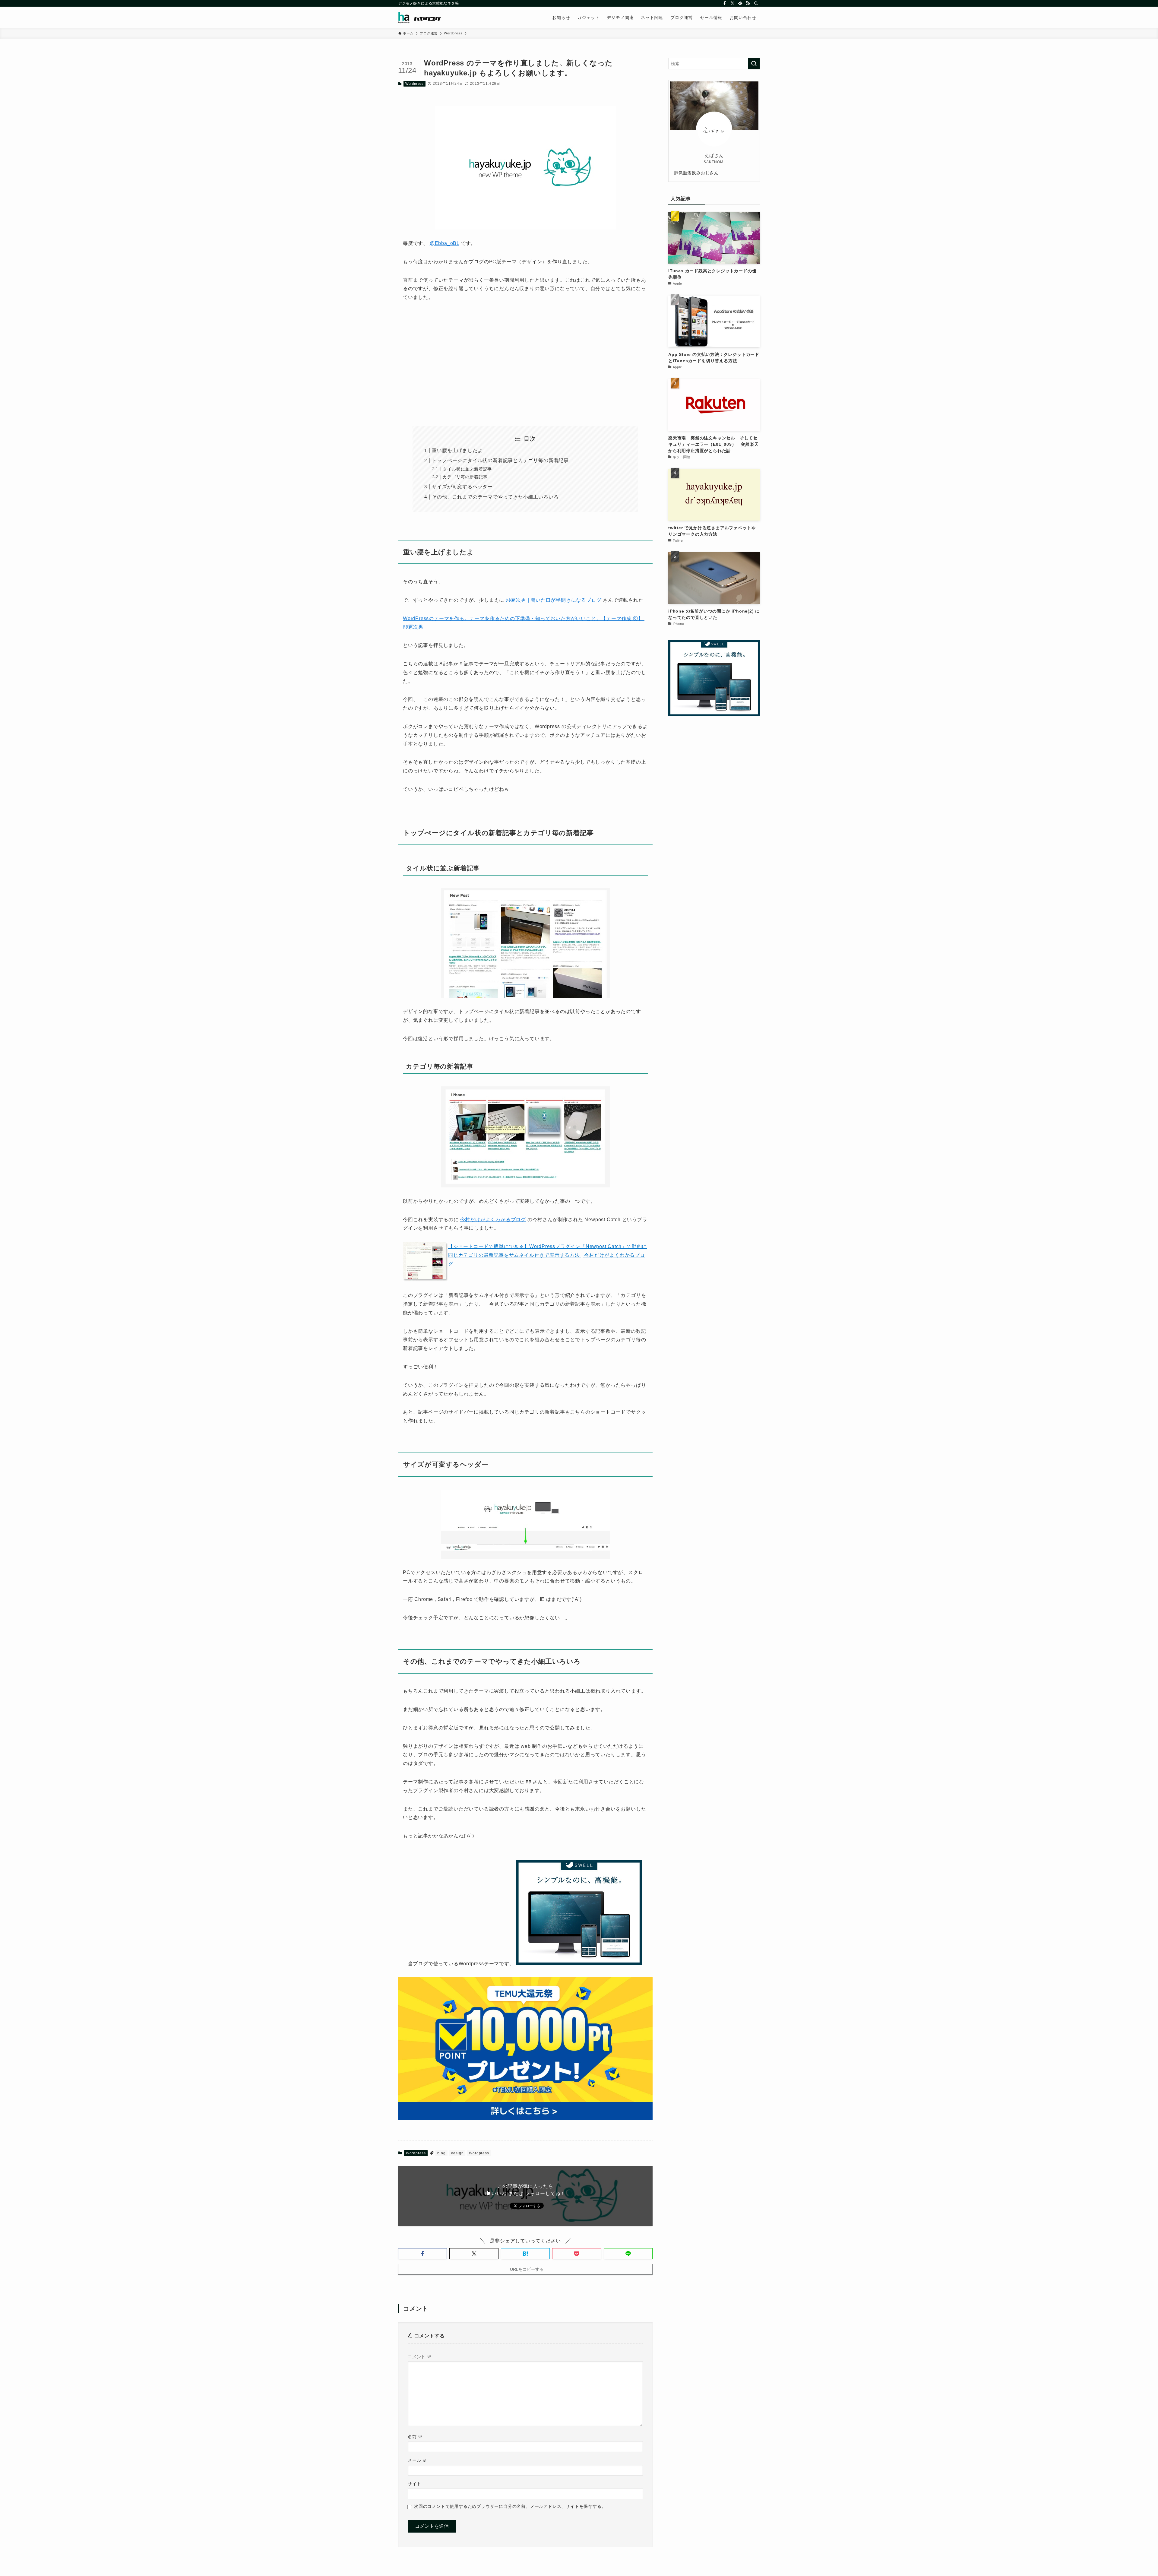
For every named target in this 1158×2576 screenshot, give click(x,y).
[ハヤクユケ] (420, 17)
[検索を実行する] (754, 64)
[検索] (756, 3)
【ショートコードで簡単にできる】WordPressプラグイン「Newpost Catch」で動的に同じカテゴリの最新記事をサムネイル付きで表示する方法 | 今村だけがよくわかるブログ (547, 1255)
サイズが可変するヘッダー (462, 487)
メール (417, 2460)
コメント (420, 2357)
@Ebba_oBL (445, 243)
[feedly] (740, 3)
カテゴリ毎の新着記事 (465, 477)
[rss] (748, 3)
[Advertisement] (525, 363)
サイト (414, 2484)
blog (441, 2153)
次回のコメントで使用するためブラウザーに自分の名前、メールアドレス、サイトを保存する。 (510, 2506)
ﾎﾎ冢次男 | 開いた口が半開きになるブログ (554, 600)
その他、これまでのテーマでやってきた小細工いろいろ (495, 497)
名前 (415, 2437)
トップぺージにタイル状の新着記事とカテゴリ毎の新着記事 (500, 460)
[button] (422, 2254)
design (457, 2153)
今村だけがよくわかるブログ (493, 1220)
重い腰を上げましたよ (457, 450)
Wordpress (414, 84)
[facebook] (725, 3)
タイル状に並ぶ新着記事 (467, 469)
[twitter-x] (732, 3)
